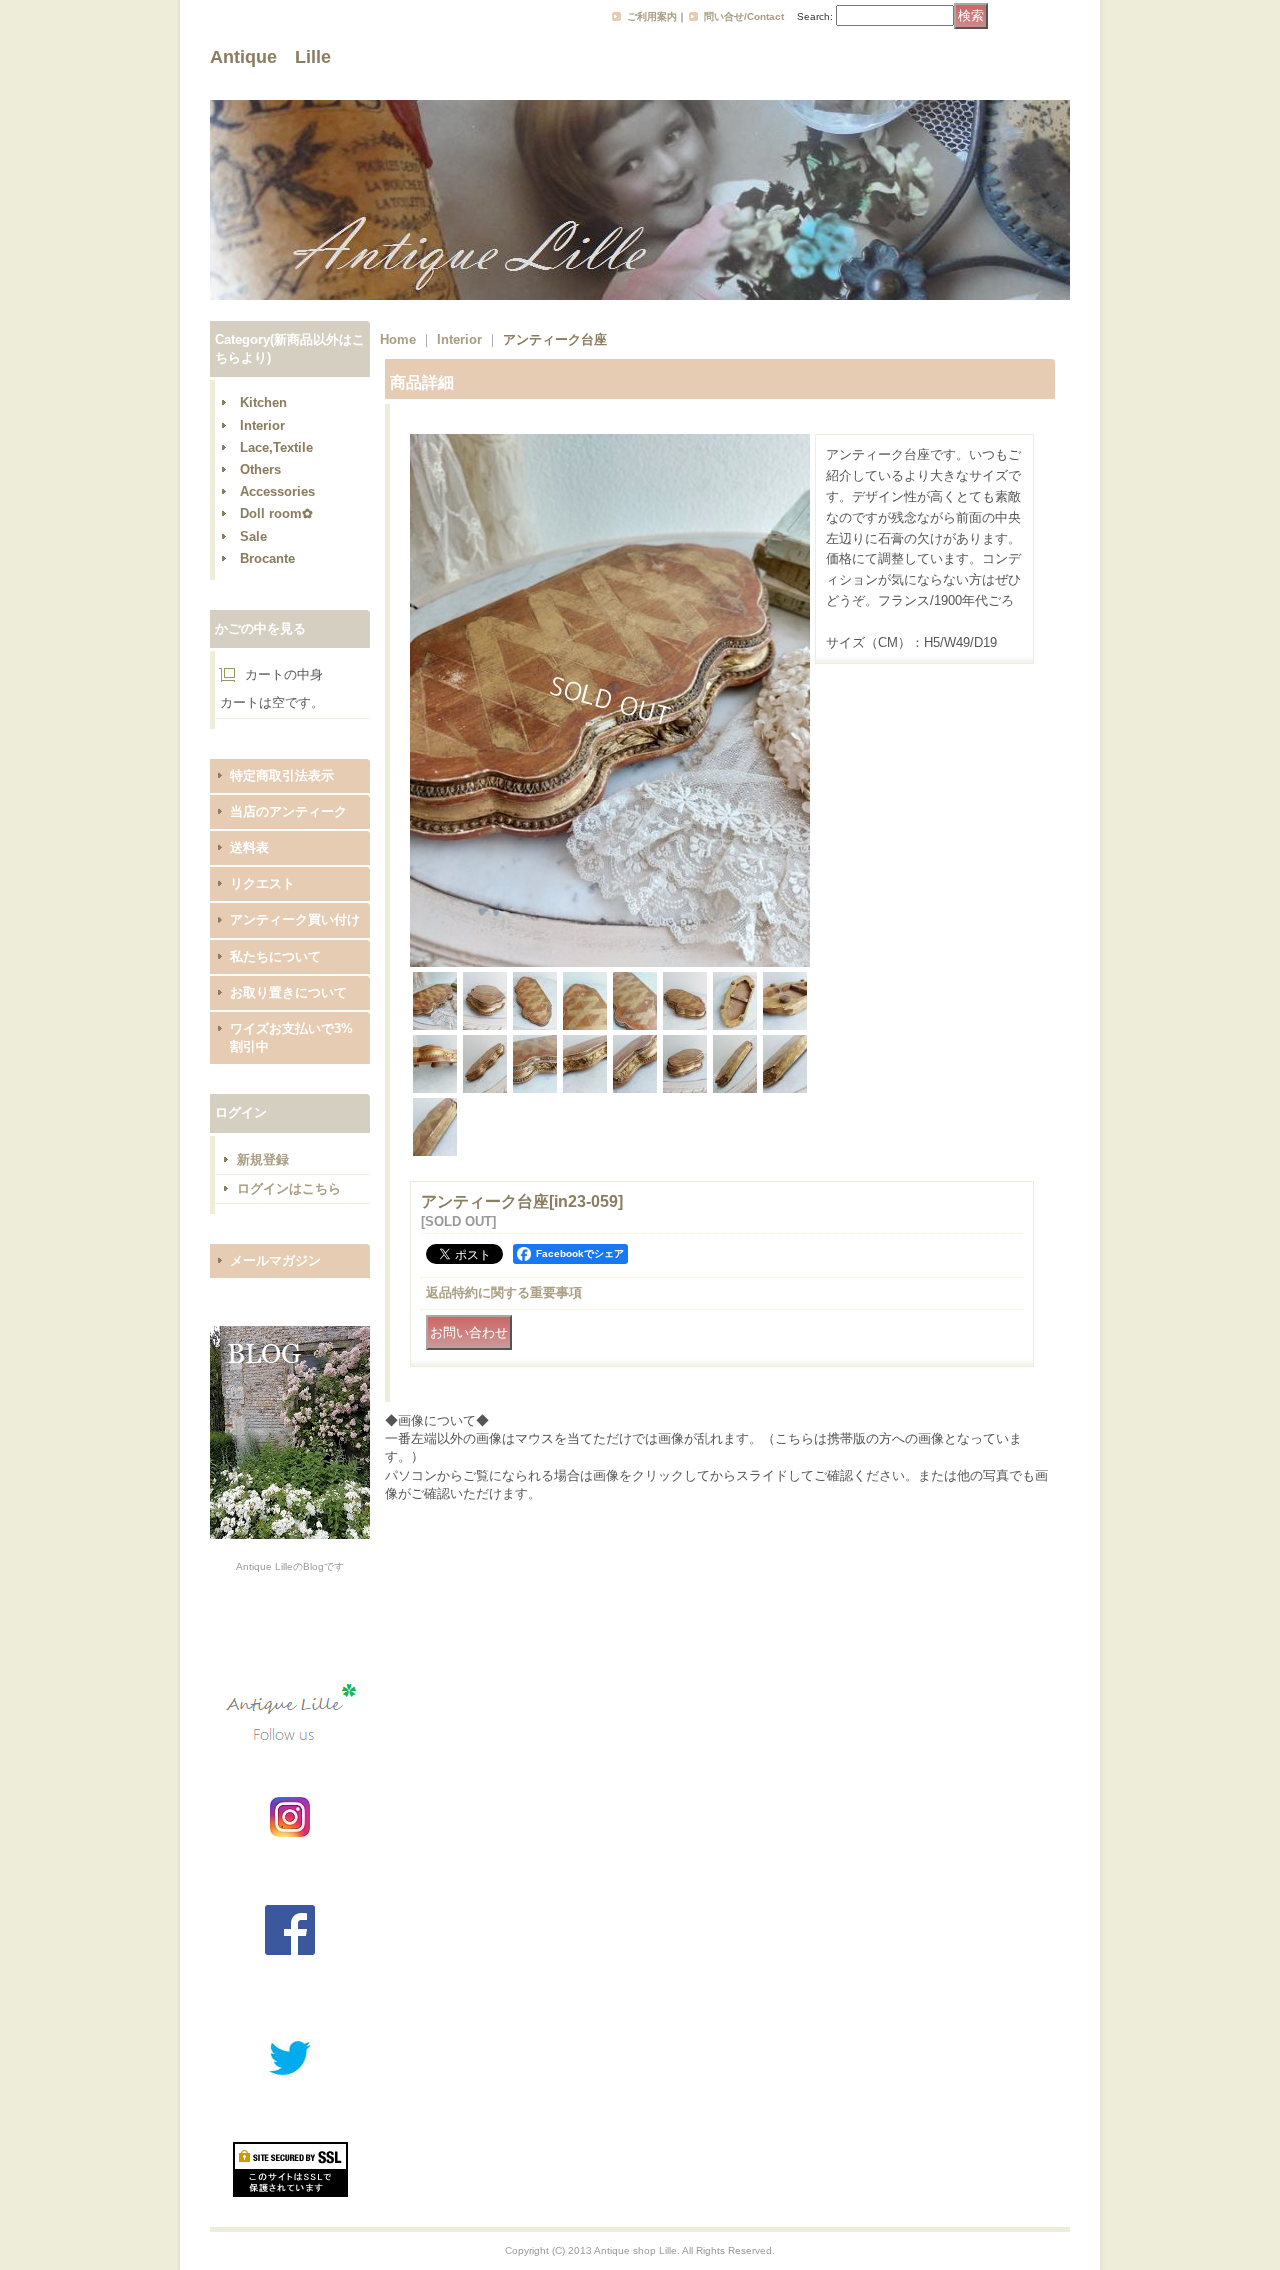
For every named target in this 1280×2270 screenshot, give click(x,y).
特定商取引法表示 (282, 775)
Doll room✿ (276, 513)
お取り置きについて (288, 992)
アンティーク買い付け (295, 919)
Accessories (277, 491)
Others (260, 469)
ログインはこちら (289, 1188)
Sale (253, 536)
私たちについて (275, 956)
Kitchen (263, 402)
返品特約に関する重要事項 (504, 1292)
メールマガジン (275, 1260)
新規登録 (263, 1159)
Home (398, 339)
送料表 (249, 847)
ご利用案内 (652, 16)
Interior (262, 425)
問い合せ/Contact (744, 16)
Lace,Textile (276, 447)
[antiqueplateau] (610, 962)
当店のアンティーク (288, 811)
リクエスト (262, 883)
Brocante (267, 558)
